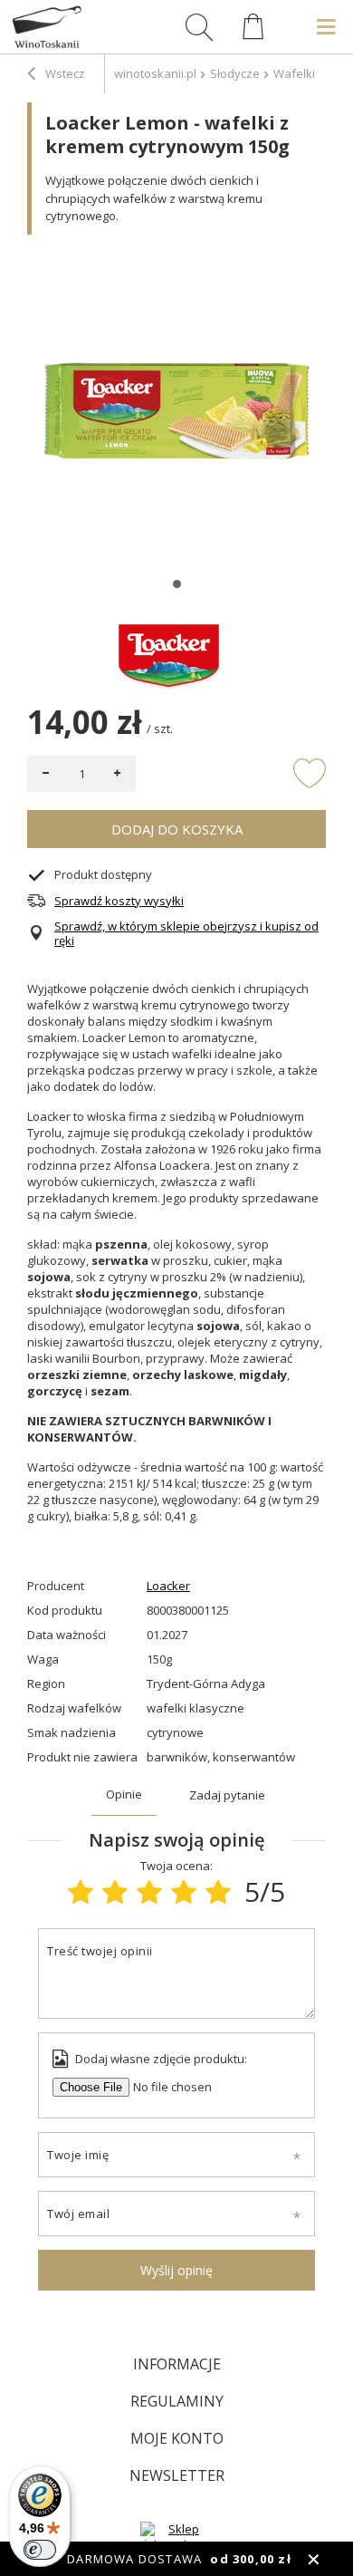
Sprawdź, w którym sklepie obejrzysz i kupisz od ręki (186, 934)
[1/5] (81, 1891)
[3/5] (149, 1891)
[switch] (40, 2550)
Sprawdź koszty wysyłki (119, 901)
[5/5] (218, 1891)
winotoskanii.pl (155, 73)
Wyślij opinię (176, 2270)
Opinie (124, 1794)
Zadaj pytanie (227, 1795)
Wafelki (294, 73)
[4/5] (184, 1891)
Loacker (168, 1586)
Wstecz (64, 73)
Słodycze (235, 73)
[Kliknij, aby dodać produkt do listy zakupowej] (310, 772)
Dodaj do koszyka (177, 829)
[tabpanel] (176, 411)
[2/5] (115, 1891)
